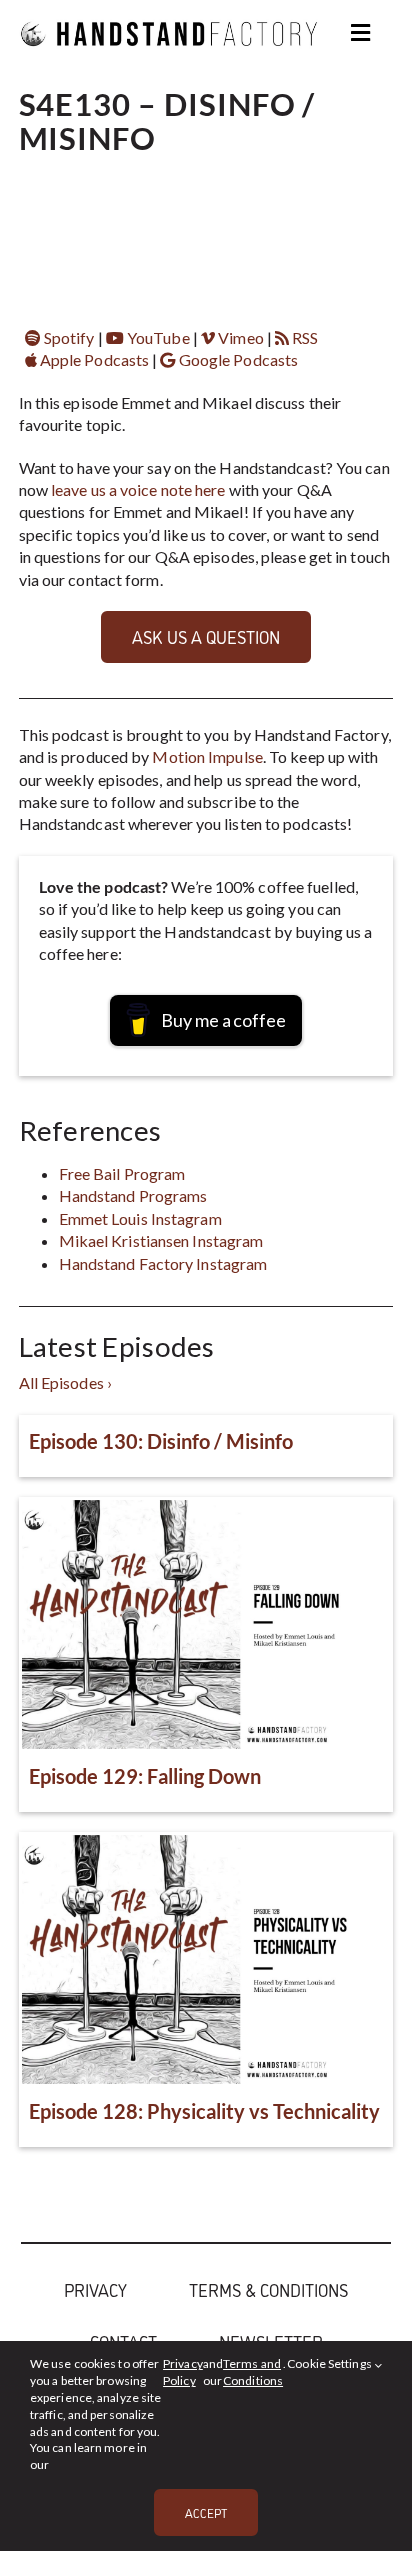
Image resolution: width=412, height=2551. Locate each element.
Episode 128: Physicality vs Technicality (204, 2111)
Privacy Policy (183, 2372)
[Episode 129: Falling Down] (206, 1624)
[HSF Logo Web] (169, 12)
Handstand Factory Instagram (163, 1263)
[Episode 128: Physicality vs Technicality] (206, 1959)
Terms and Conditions (253, 2372)
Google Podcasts (237, 359)
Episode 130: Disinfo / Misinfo (161, 1441)
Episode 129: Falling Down (145, 1776)
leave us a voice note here (138, 489)
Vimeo (239, 337)
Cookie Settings (330, 2363)
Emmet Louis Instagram (140, 1218)
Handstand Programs (133, 1195)
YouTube (157, 337)
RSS (303, 337)
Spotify (68, 337)
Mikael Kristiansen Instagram (161, 1240)
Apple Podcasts (93, 359)
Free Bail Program (122, 1173)
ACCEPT (206, 2512)
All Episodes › (65, 1382)
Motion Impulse (207, 756)
